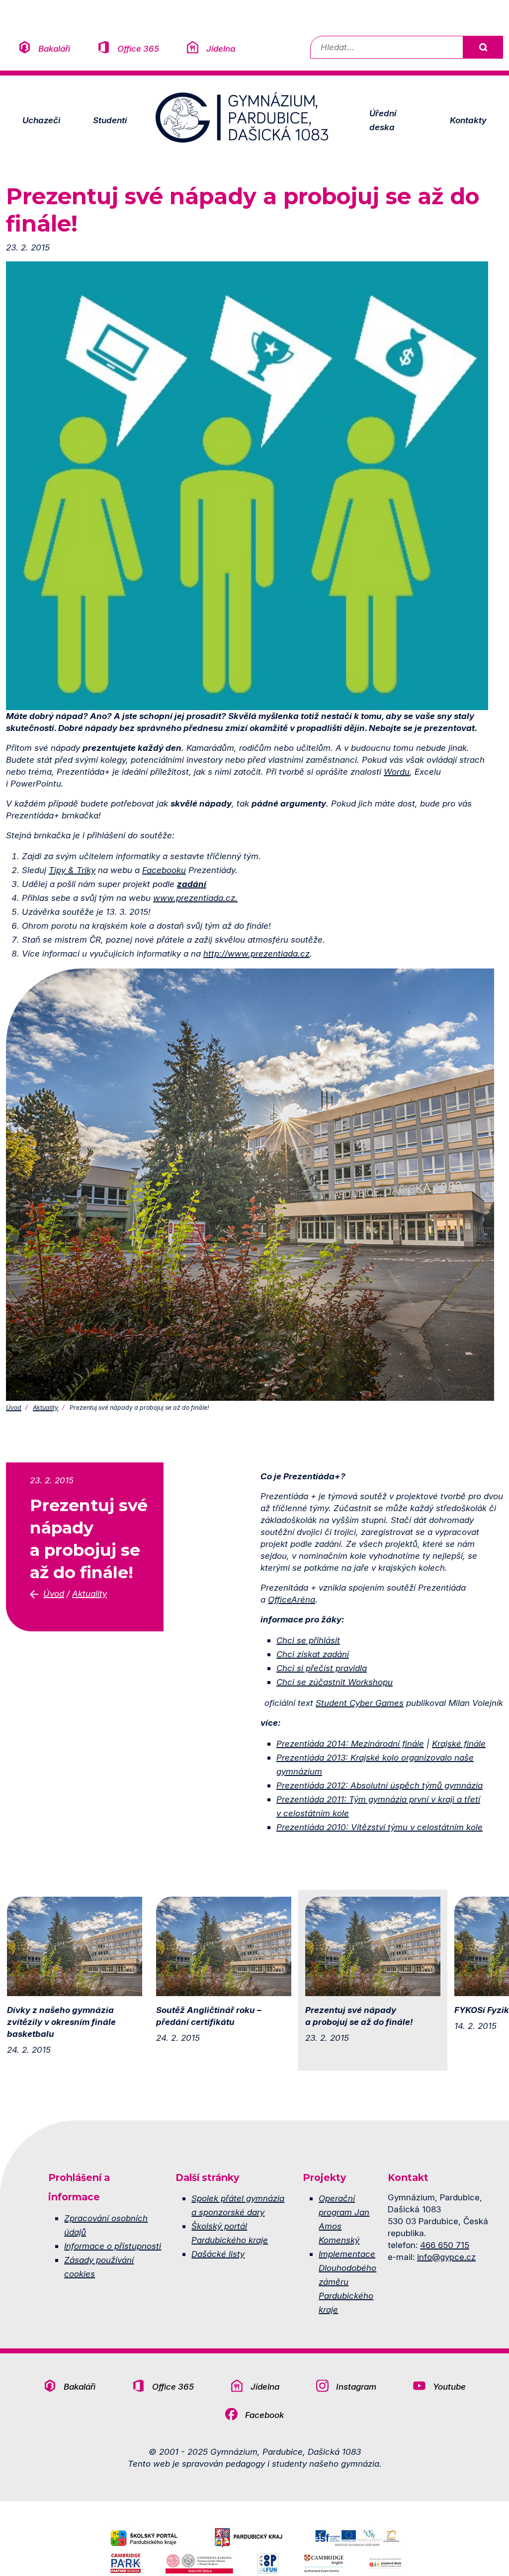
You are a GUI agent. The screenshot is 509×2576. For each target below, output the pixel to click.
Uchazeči (41, 120)
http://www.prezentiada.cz (256, 953)
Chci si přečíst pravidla (322, 1668)
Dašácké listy (218, 2254)
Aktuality (45, 1408)
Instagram (356, 2386)
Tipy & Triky (72, 870)
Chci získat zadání (313, 1654)
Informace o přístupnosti (113, 2246)
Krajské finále (459, 1743)
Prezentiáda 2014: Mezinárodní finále (350, 1743)
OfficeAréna (292, 1599)
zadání (192, 884)
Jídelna (221, 48)
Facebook (264, 2415)
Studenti (110, 120)
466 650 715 (445, 2245)
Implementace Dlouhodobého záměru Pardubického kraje (347, 2282)
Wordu (397, 771)
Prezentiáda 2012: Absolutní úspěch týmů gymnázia (380, 1785)
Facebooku (164, 870)
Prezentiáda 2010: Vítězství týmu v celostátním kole (380, 1827)
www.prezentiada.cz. (195, 898)
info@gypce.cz (446, 2257)
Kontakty (468, 120)
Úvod (14, 1408)
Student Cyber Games (360, 1703)
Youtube (449, 2386)
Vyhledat (483, 47)
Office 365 (138, 48)
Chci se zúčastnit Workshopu (335, 1682)
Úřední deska (383, 120)
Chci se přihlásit (308, 1640)
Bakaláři (54, 48)
